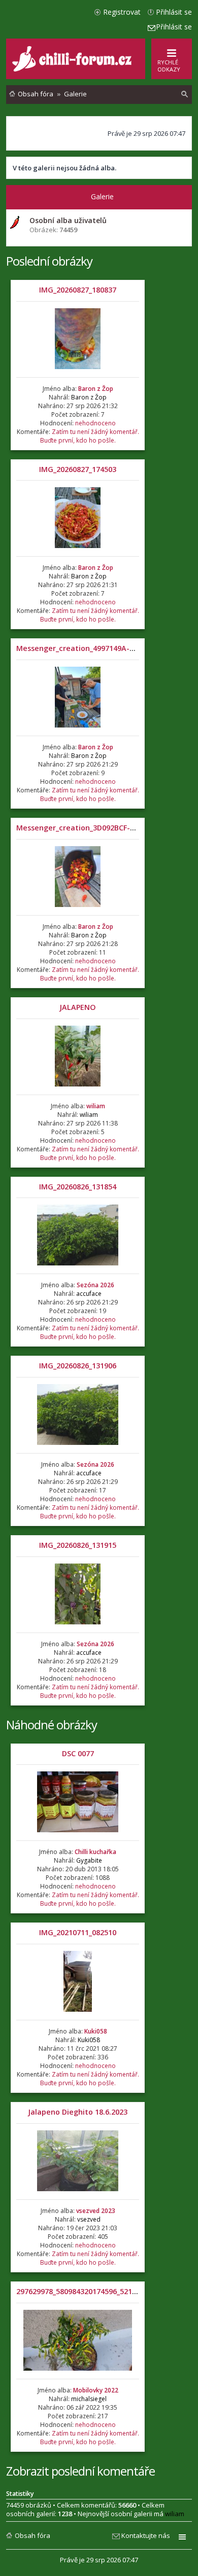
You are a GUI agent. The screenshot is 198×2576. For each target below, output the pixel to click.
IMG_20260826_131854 (78, 1187)
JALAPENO (78, 1007)
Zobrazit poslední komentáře (80, 2471)
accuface (89, 1294)
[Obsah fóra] (73, 69)
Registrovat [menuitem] (122, 12)
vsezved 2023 (96, 2211)
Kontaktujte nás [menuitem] (146, 2535)
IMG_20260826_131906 (78, 1366)
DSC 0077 (78, 1753)
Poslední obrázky (49, 261)
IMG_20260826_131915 (78, 1545)
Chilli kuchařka (95, 1852)
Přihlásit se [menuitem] (174, 12)
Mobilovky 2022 (96, 2390)
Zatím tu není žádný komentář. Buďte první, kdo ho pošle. (90, 436)
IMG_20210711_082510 (78, 1932)
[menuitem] (185, 94)
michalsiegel (89, 2399)
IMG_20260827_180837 (78, 290)
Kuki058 (96, 2031)
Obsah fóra (32, 2535)
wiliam (96, 1106)
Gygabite (89, 1860)
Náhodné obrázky (52, 1725)
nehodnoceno (95, 423)
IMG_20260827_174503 (78, 469)
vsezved (89, 2219)
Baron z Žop (96, 389)
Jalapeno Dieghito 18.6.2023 (78, 2112)
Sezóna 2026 (95, 1285)
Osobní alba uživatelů (68, 220)
